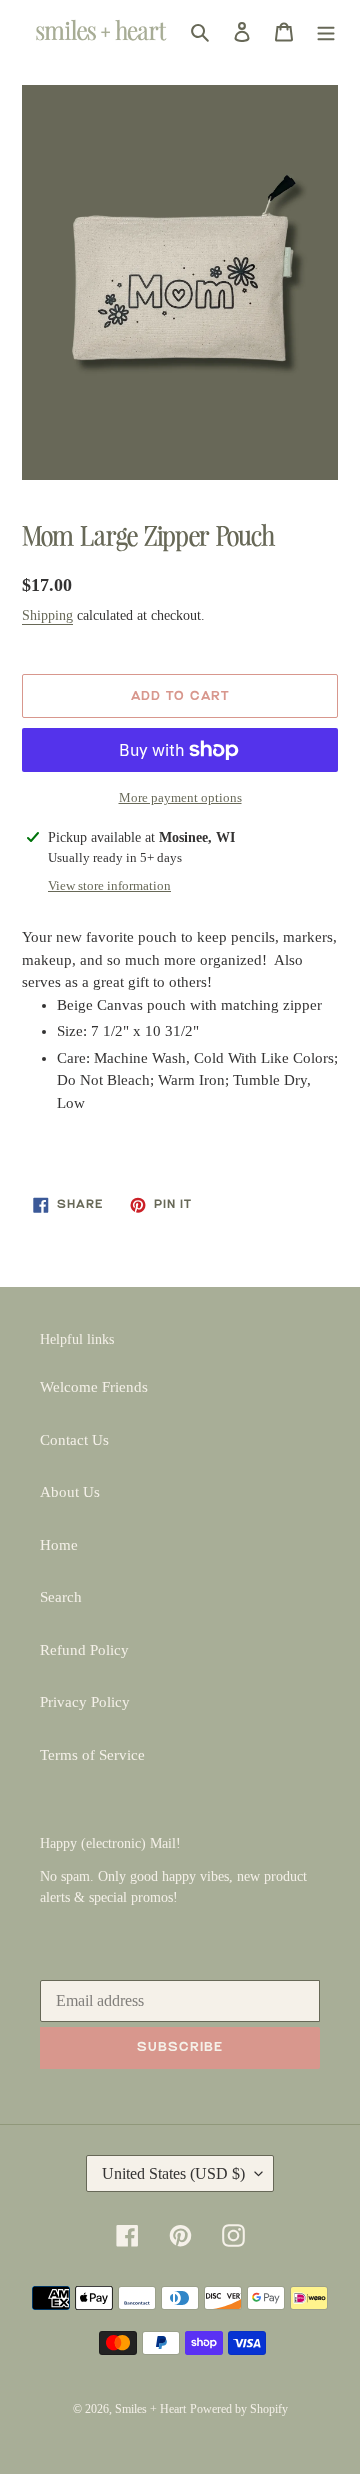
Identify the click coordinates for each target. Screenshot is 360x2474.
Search (61, 1597)
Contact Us (74, 1440)
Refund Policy (84, 1650)
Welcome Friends (94, 1387)
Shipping (47, 615)
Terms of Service (92, 1755)
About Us (70, 1492)
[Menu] (326, 31)
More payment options (180, 797)
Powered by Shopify (239, 2409)
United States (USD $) (173, 2173)
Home (59, 1545)
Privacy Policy (85, 1702)
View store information (109, 885)
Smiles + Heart (150, 2409)
